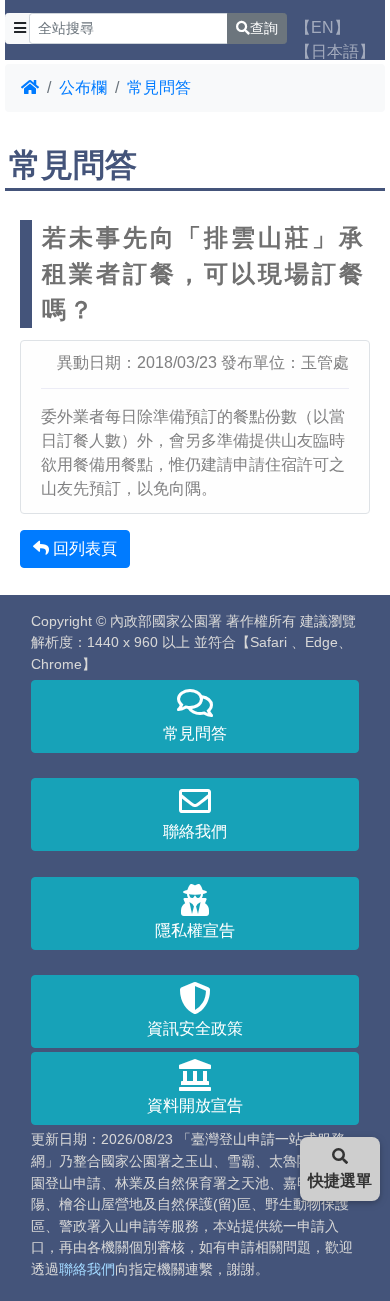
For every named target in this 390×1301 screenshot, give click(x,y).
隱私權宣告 (195, 930)
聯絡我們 (195, 831)
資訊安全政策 (195, 1028)
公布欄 (83, 87)
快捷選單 (340, 1180)
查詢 (264, 28)
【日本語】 (335, 51)
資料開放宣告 (195, 1105)
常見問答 (159, 87)
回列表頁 (83, 548)
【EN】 (322, 27)
